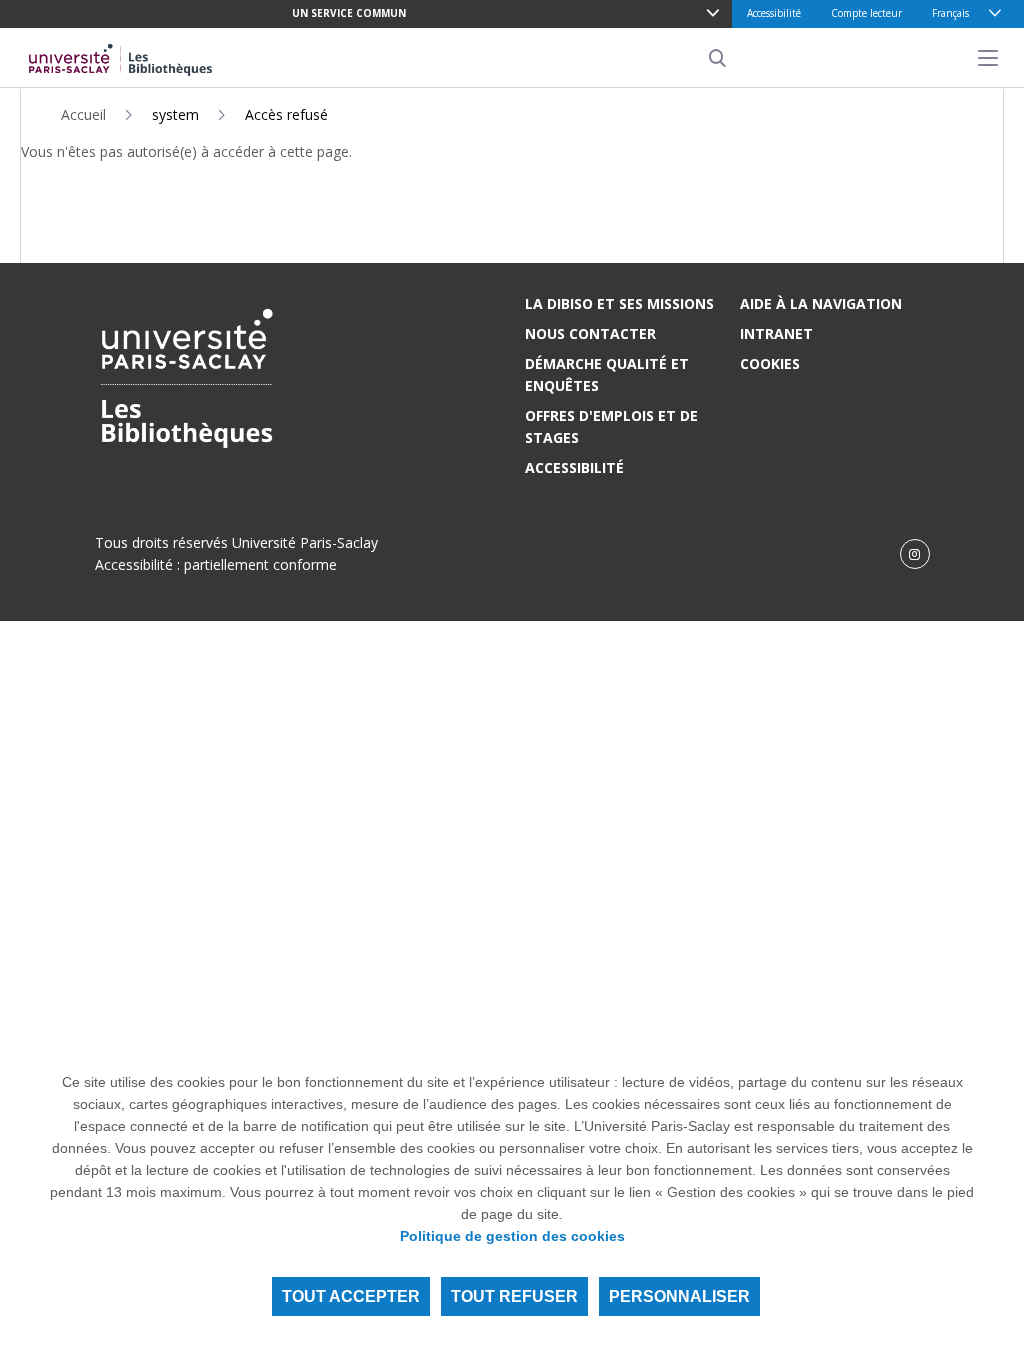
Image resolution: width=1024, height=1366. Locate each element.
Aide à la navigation (821, 303)
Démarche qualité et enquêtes (607, 374)
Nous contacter (590, 333)
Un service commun (349, 13)
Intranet (776, 333)
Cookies (770, 363)
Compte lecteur (866, 13)
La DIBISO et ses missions (619, 303)
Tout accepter (351, 1296)
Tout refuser (514, 1296)
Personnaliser (679, 1296)
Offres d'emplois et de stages (611, 426)
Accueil (83, 114)
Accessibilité (774, 13)
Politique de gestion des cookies (512, 1236)
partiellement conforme (260, 564)
